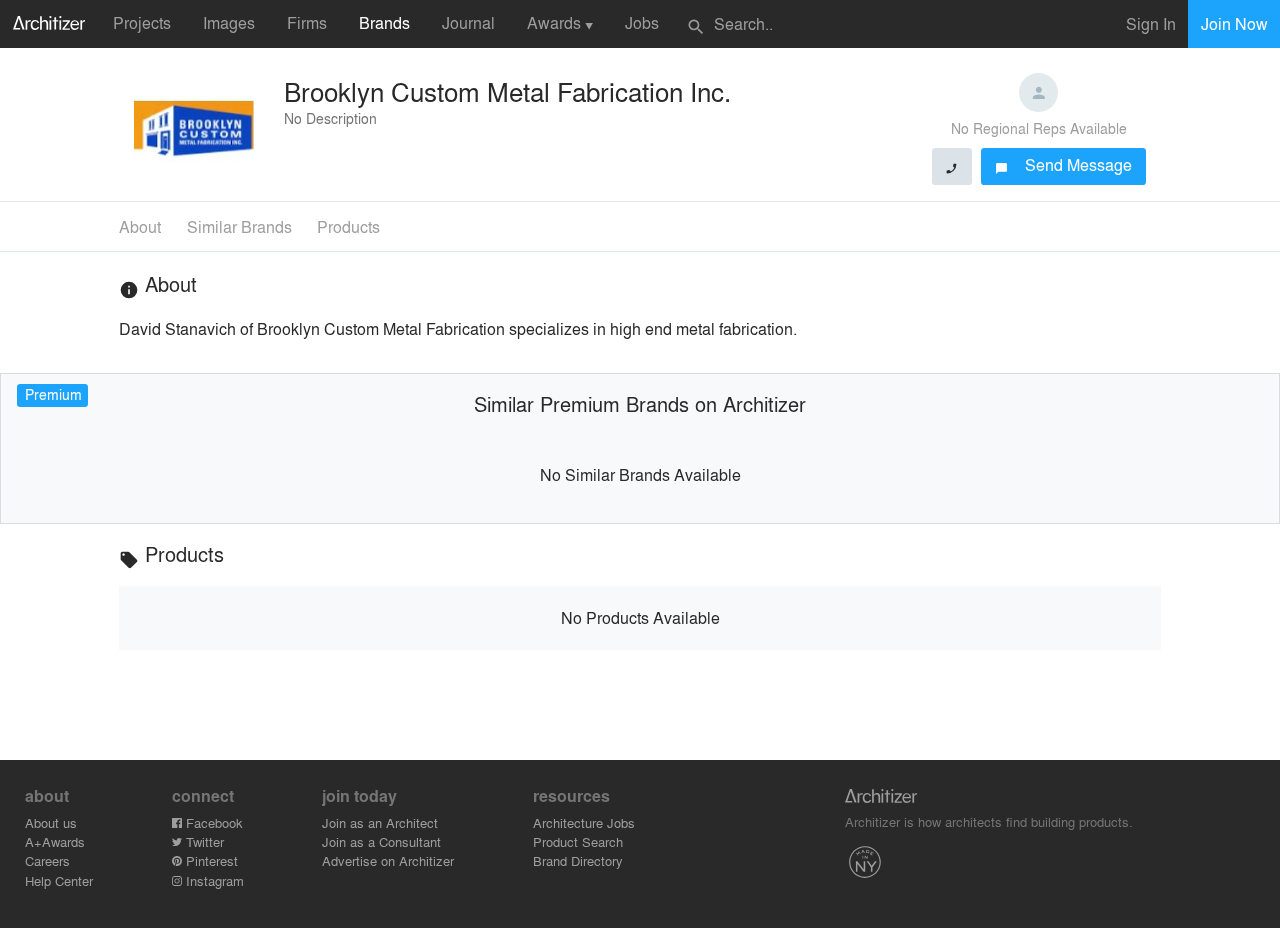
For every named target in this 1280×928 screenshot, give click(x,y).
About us (51, 822)
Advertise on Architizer (388, 860)
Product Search (578, 841)
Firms (307, 22)
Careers (47, 860)
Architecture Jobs (584, 822)
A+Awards (55, 841)
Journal (468, 22)
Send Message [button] (1063, 164)
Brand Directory (578, 860)
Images (229, 22)
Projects (142, 22)
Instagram (213, 880)
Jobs (642, 22)
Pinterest (210, 860)
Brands (384, 22)
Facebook (212, 822)
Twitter (203, 841)
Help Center (59, 880)
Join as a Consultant (381, 841)
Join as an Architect (380, 822)
